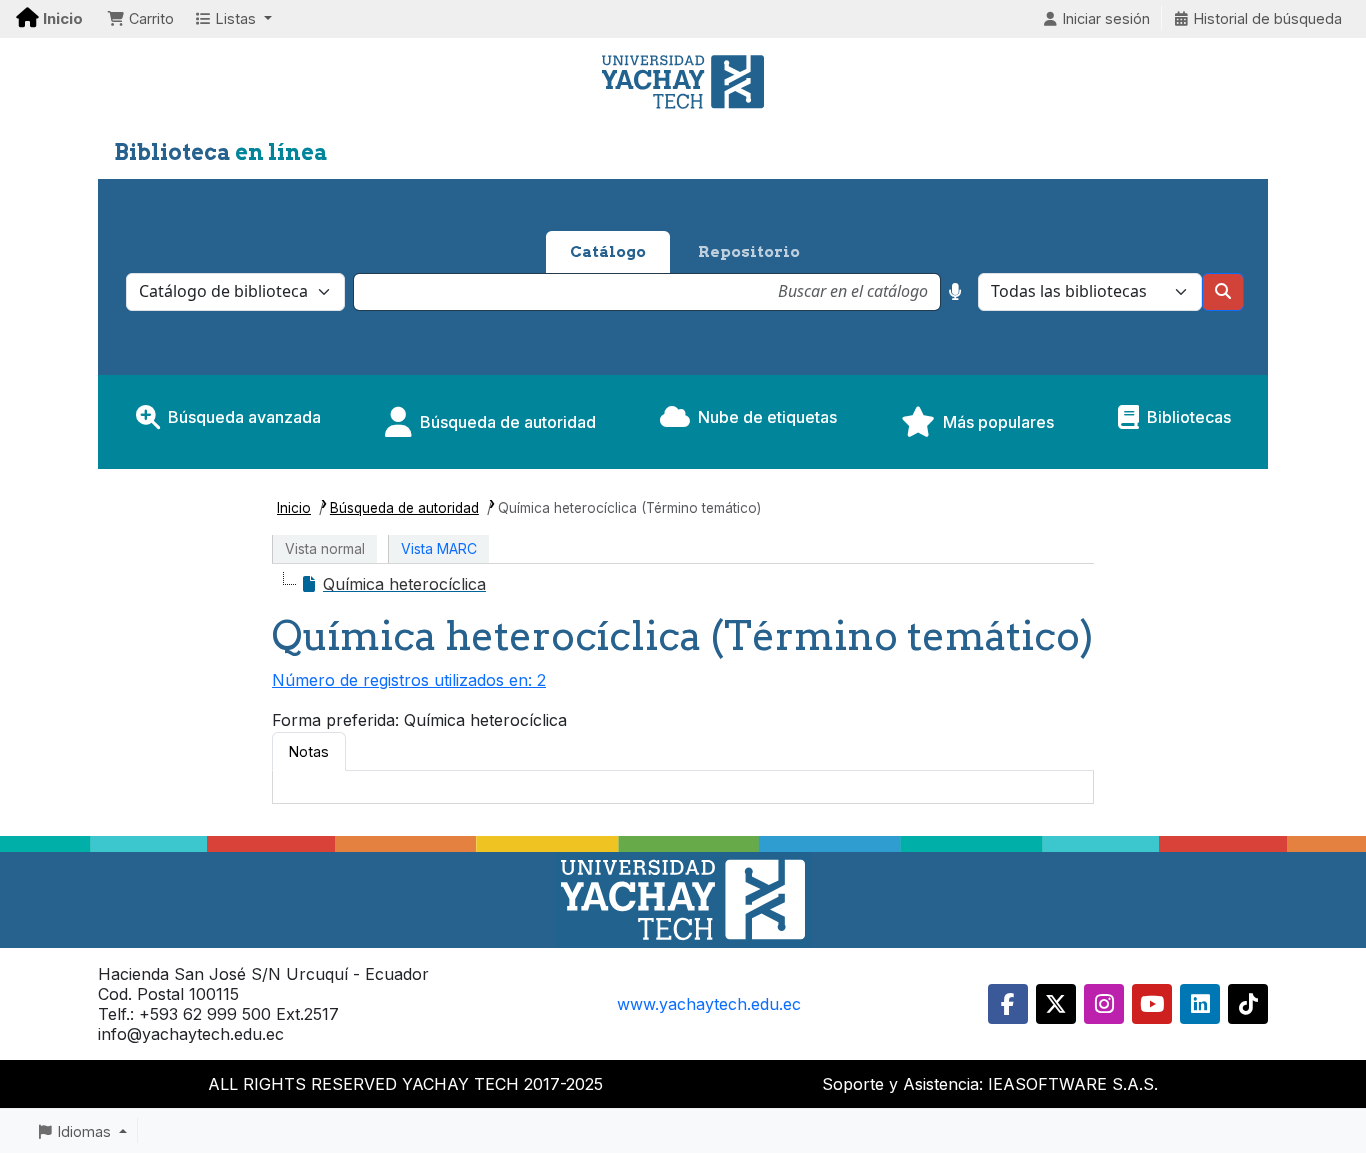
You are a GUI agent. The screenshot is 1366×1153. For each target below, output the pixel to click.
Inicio (294, 508)
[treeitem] (393, 584)
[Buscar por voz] (955, 292)
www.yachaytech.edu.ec (709, 1004)
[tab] (309, 752)
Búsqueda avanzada (244, 417)
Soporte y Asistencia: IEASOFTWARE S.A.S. (990, 1084)
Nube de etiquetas (767, 417)
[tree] (683, 584)
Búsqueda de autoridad (508, 422)
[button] (140, 19)
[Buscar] (1223, 292)
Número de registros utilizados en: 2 (409, 680)
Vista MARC (439, 548)
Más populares (998, 422)
